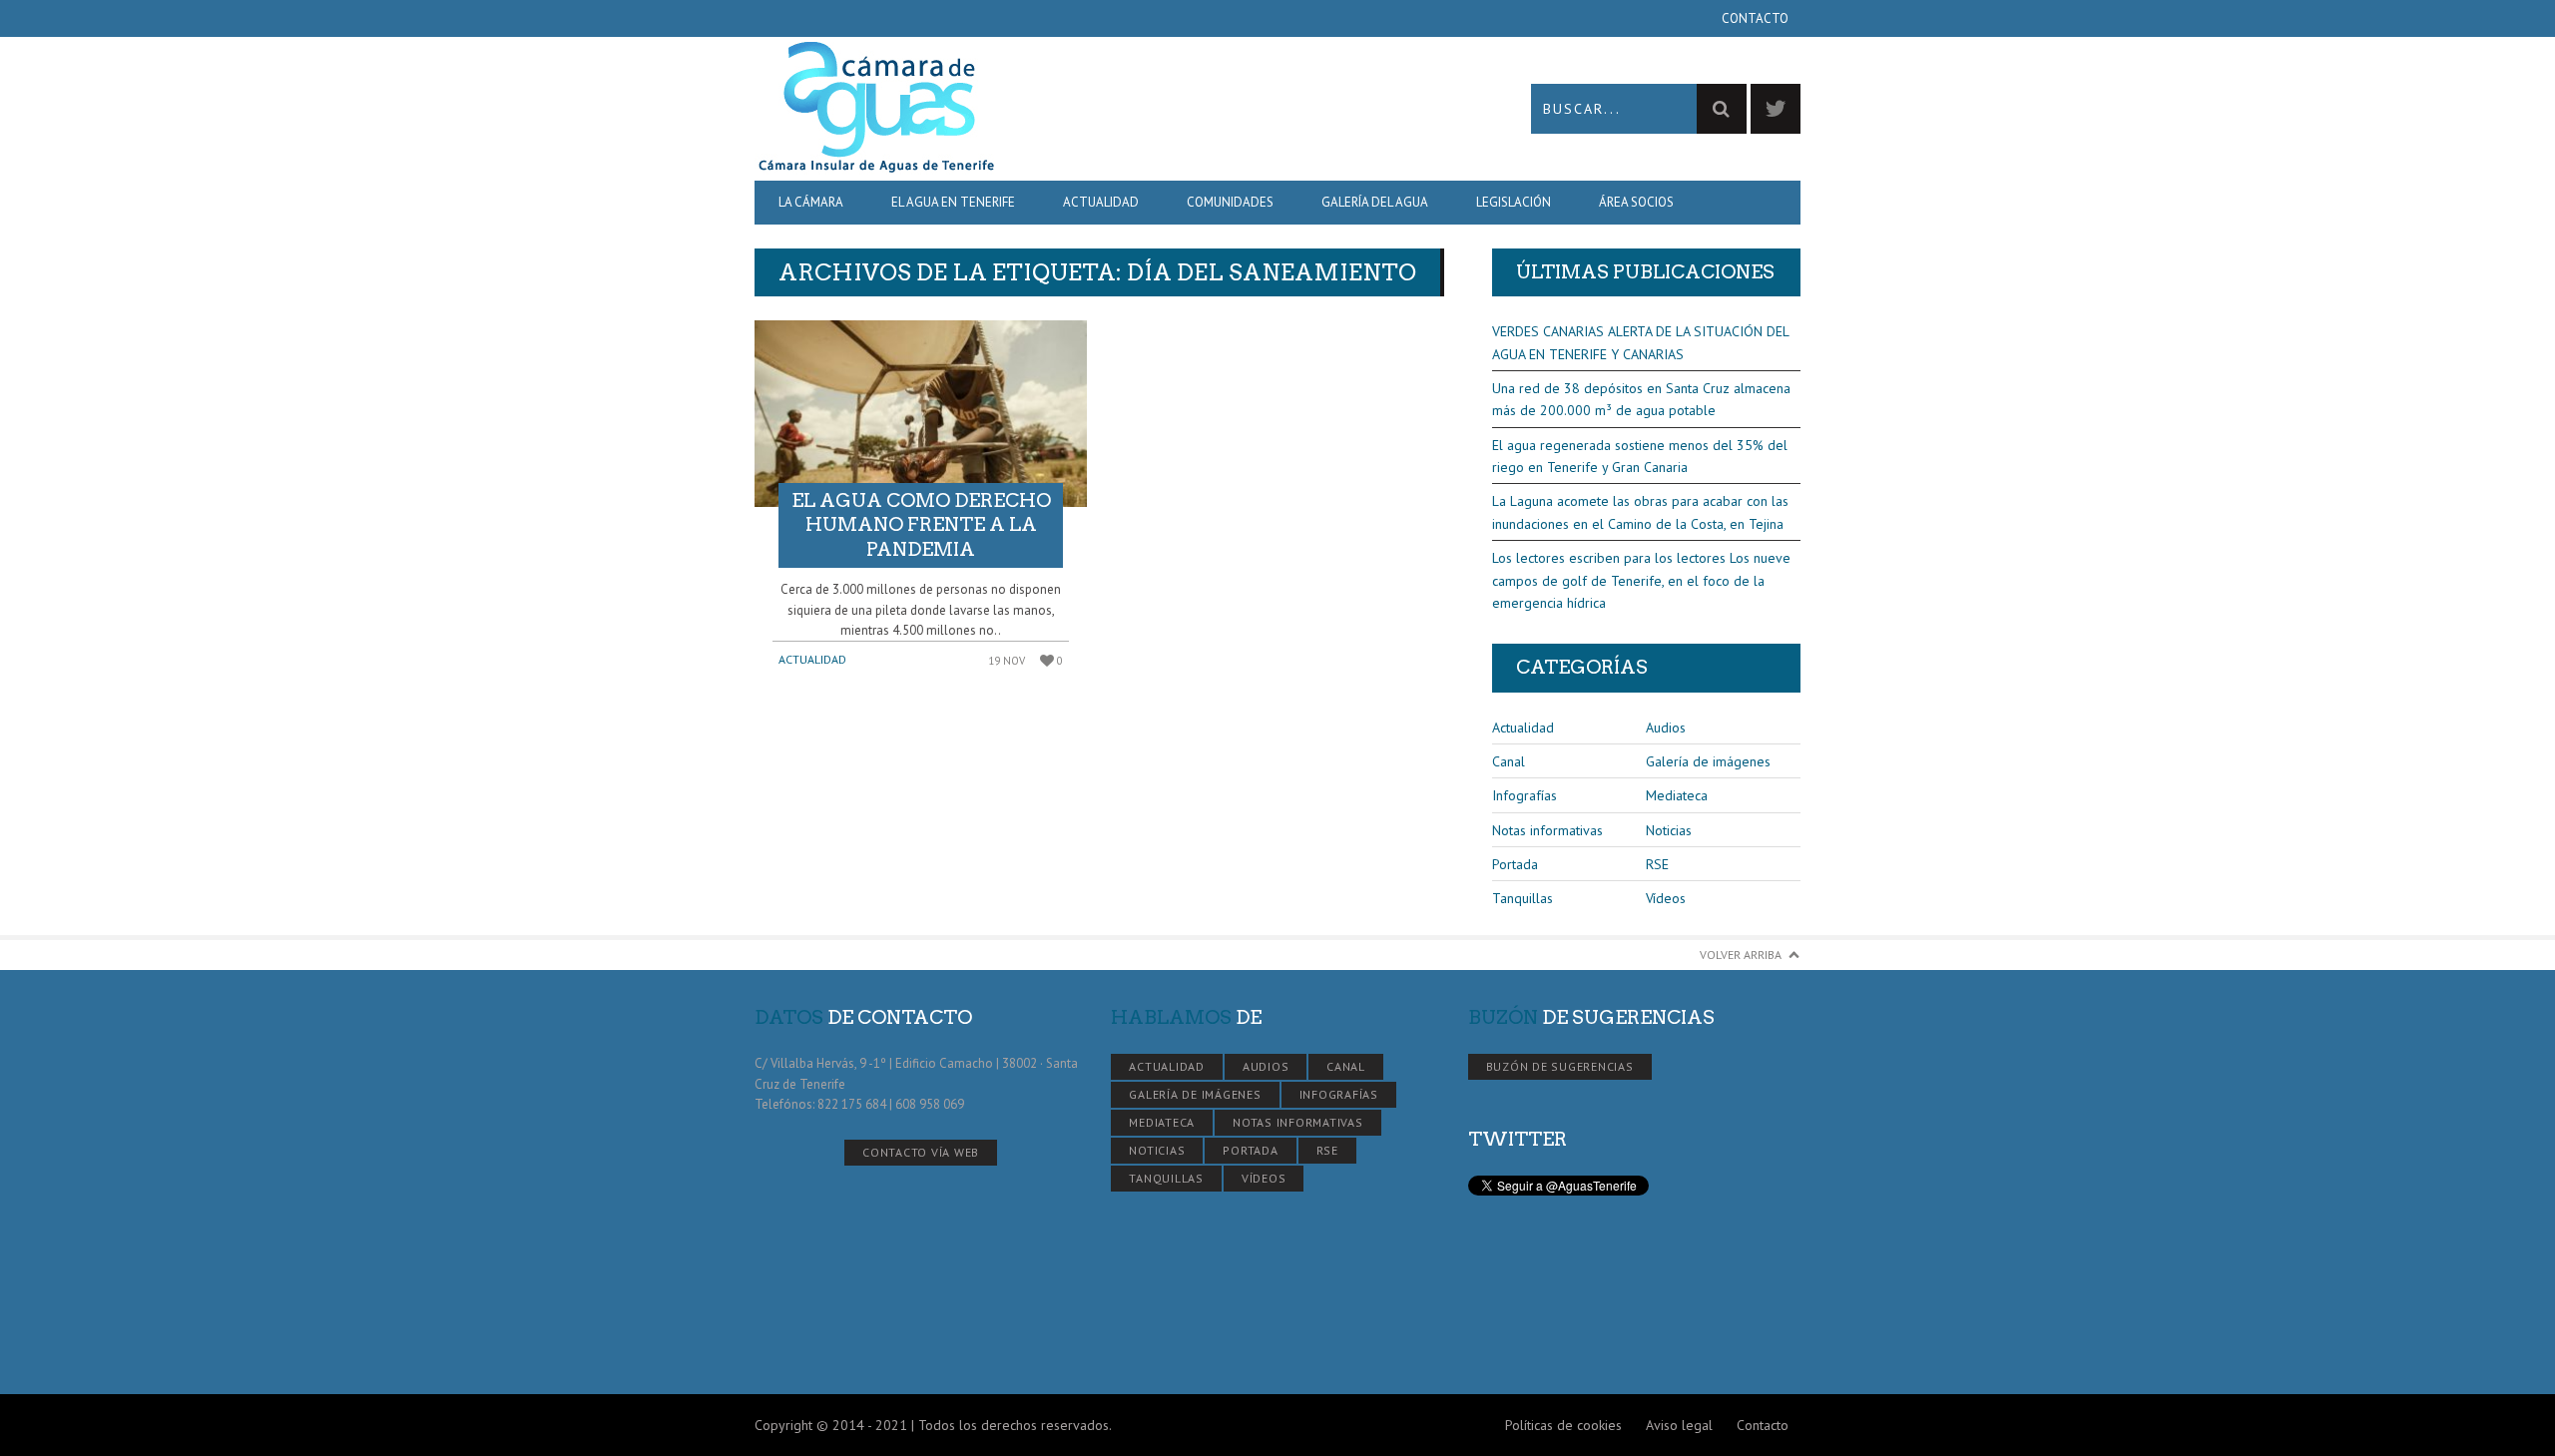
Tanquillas (1523, 898)
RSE (1657, 864)
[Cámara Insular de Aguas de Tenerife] (1016, 108)
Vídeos (1666, 898)
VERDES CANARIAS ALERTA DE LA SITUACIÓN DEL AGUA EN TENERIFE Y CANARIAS (1640, 342)
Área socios (1636, 202)
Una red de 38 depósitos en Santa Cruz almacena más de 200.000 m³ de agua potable (1641, 399)
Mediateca (1677, 795)
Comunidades (1230, 202)
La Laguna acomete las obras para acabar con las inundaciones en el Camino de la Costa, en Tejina (1640, 512)
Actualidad (1101, 202)
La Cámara (811, 202)
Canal (1509, 761)
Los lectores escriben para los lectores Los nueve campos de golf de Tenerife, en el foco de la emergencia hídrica (1641, 580)
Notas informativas (1547, 830)
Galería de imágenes (1708, 761)
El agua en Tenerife (953, 202)
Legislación (1514, 202)
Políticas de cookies (1563, 1425)
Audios (1666, 728)
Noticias (1669, 830)
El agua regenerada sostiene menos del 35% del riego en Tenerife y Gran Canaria (1640, 456)
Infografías (1525, 795)
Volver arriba (1741, 955)
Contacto (1755, 18)
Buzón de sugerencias (1560, 1066)
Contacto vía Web (921, 1152)
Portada (1515, 864)
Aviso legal (1679, 1425)
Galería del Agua (1375, 202)
